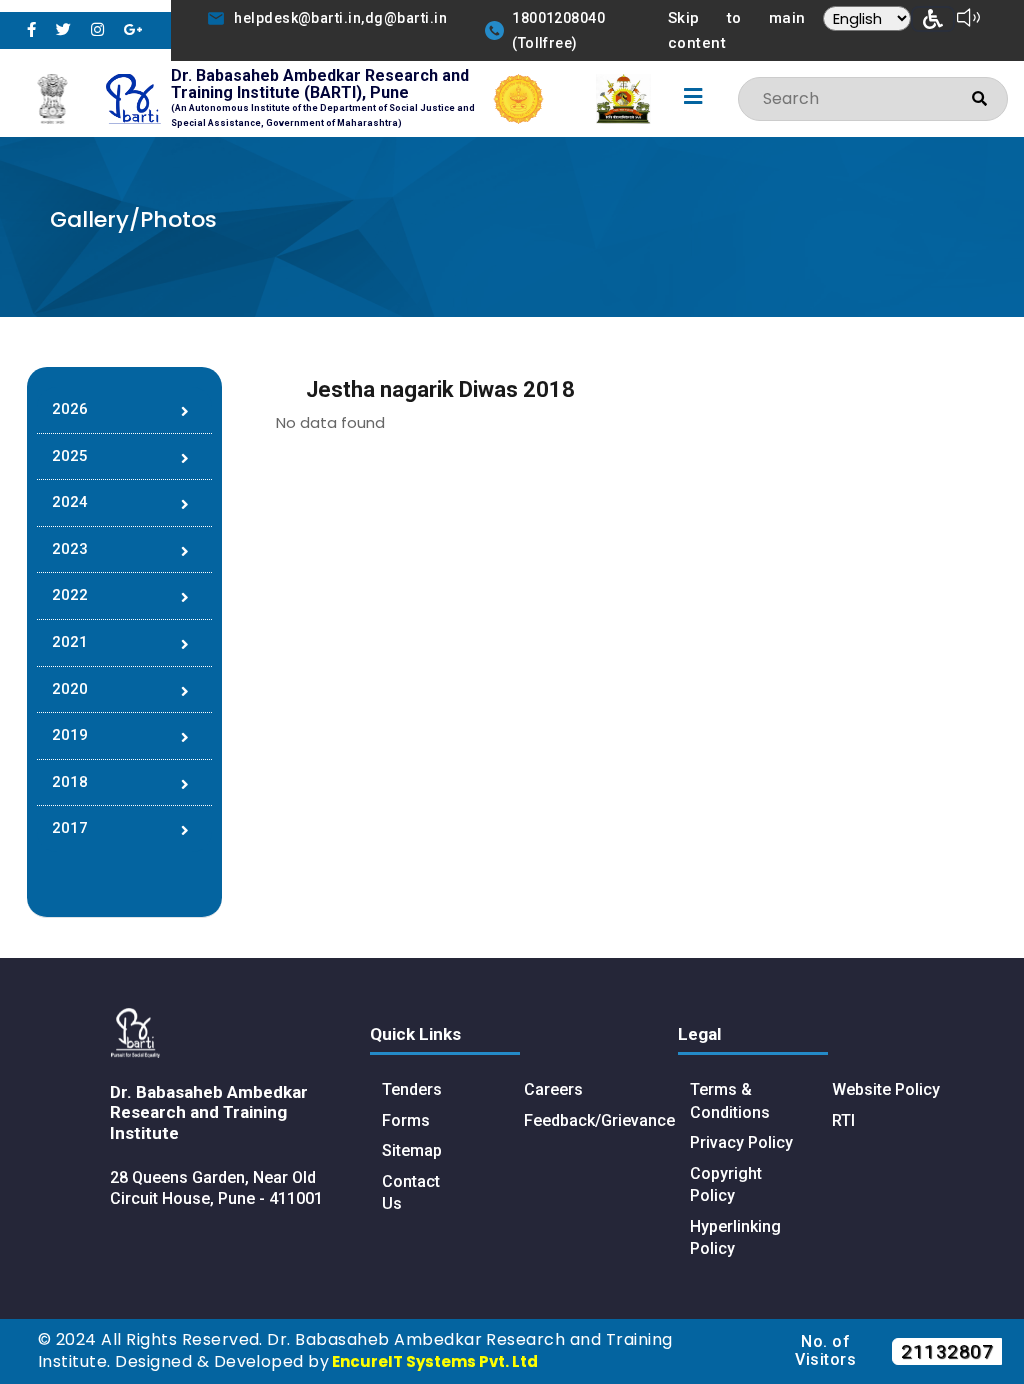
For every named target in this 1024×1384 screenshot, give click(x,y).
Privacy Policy (741, 1142)
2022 (70, 595)
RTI (843, 1120)
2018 (70, 782)
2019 (70, 735)
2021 (70, 642)
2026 (70, 409)
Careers (553, 1089)
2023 (70, 549)
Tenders (412, 1089)
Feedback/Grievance (599, 1120)
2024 (70, 502)
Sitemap (412, 1150)
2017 (70, 828)
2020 (70, 689)
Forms (406, 1120)
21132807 (947, 1351)
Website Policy (886, 1089)
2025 (70, 456)
